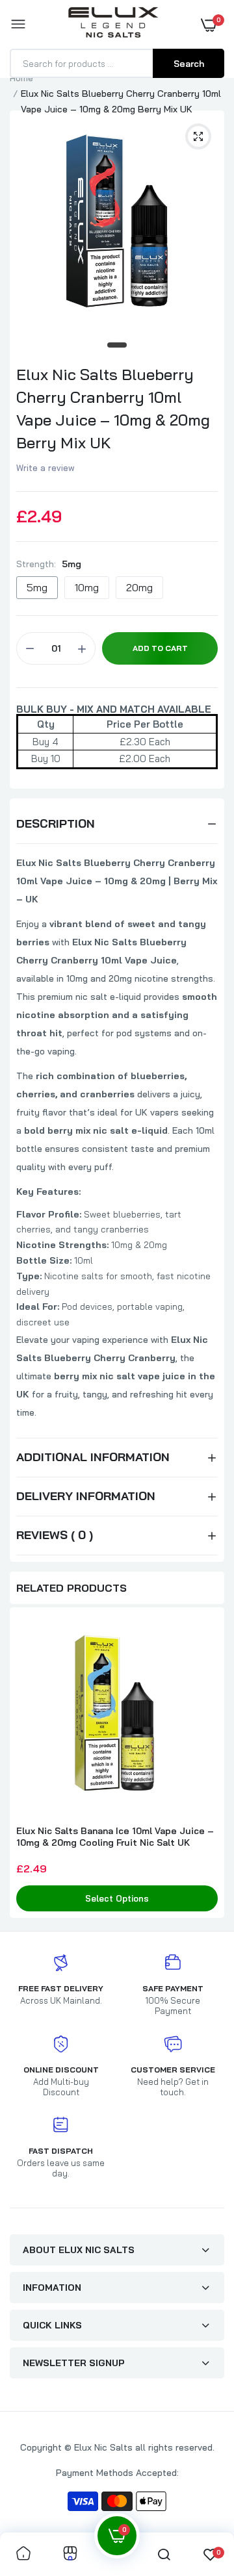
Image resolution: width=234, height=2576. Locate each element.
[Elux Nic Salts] (114, 25)
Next (208, 1764)
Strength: (49, 564)
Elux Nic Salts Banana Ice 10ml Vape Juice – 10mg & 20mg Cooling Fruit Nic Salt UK (115, 1837)
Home (21, 78)
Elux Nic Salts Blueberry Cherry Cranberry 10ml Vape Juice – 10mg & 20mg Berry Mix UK (113, 408)
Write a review (45, 468)
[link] (23, 2554)
